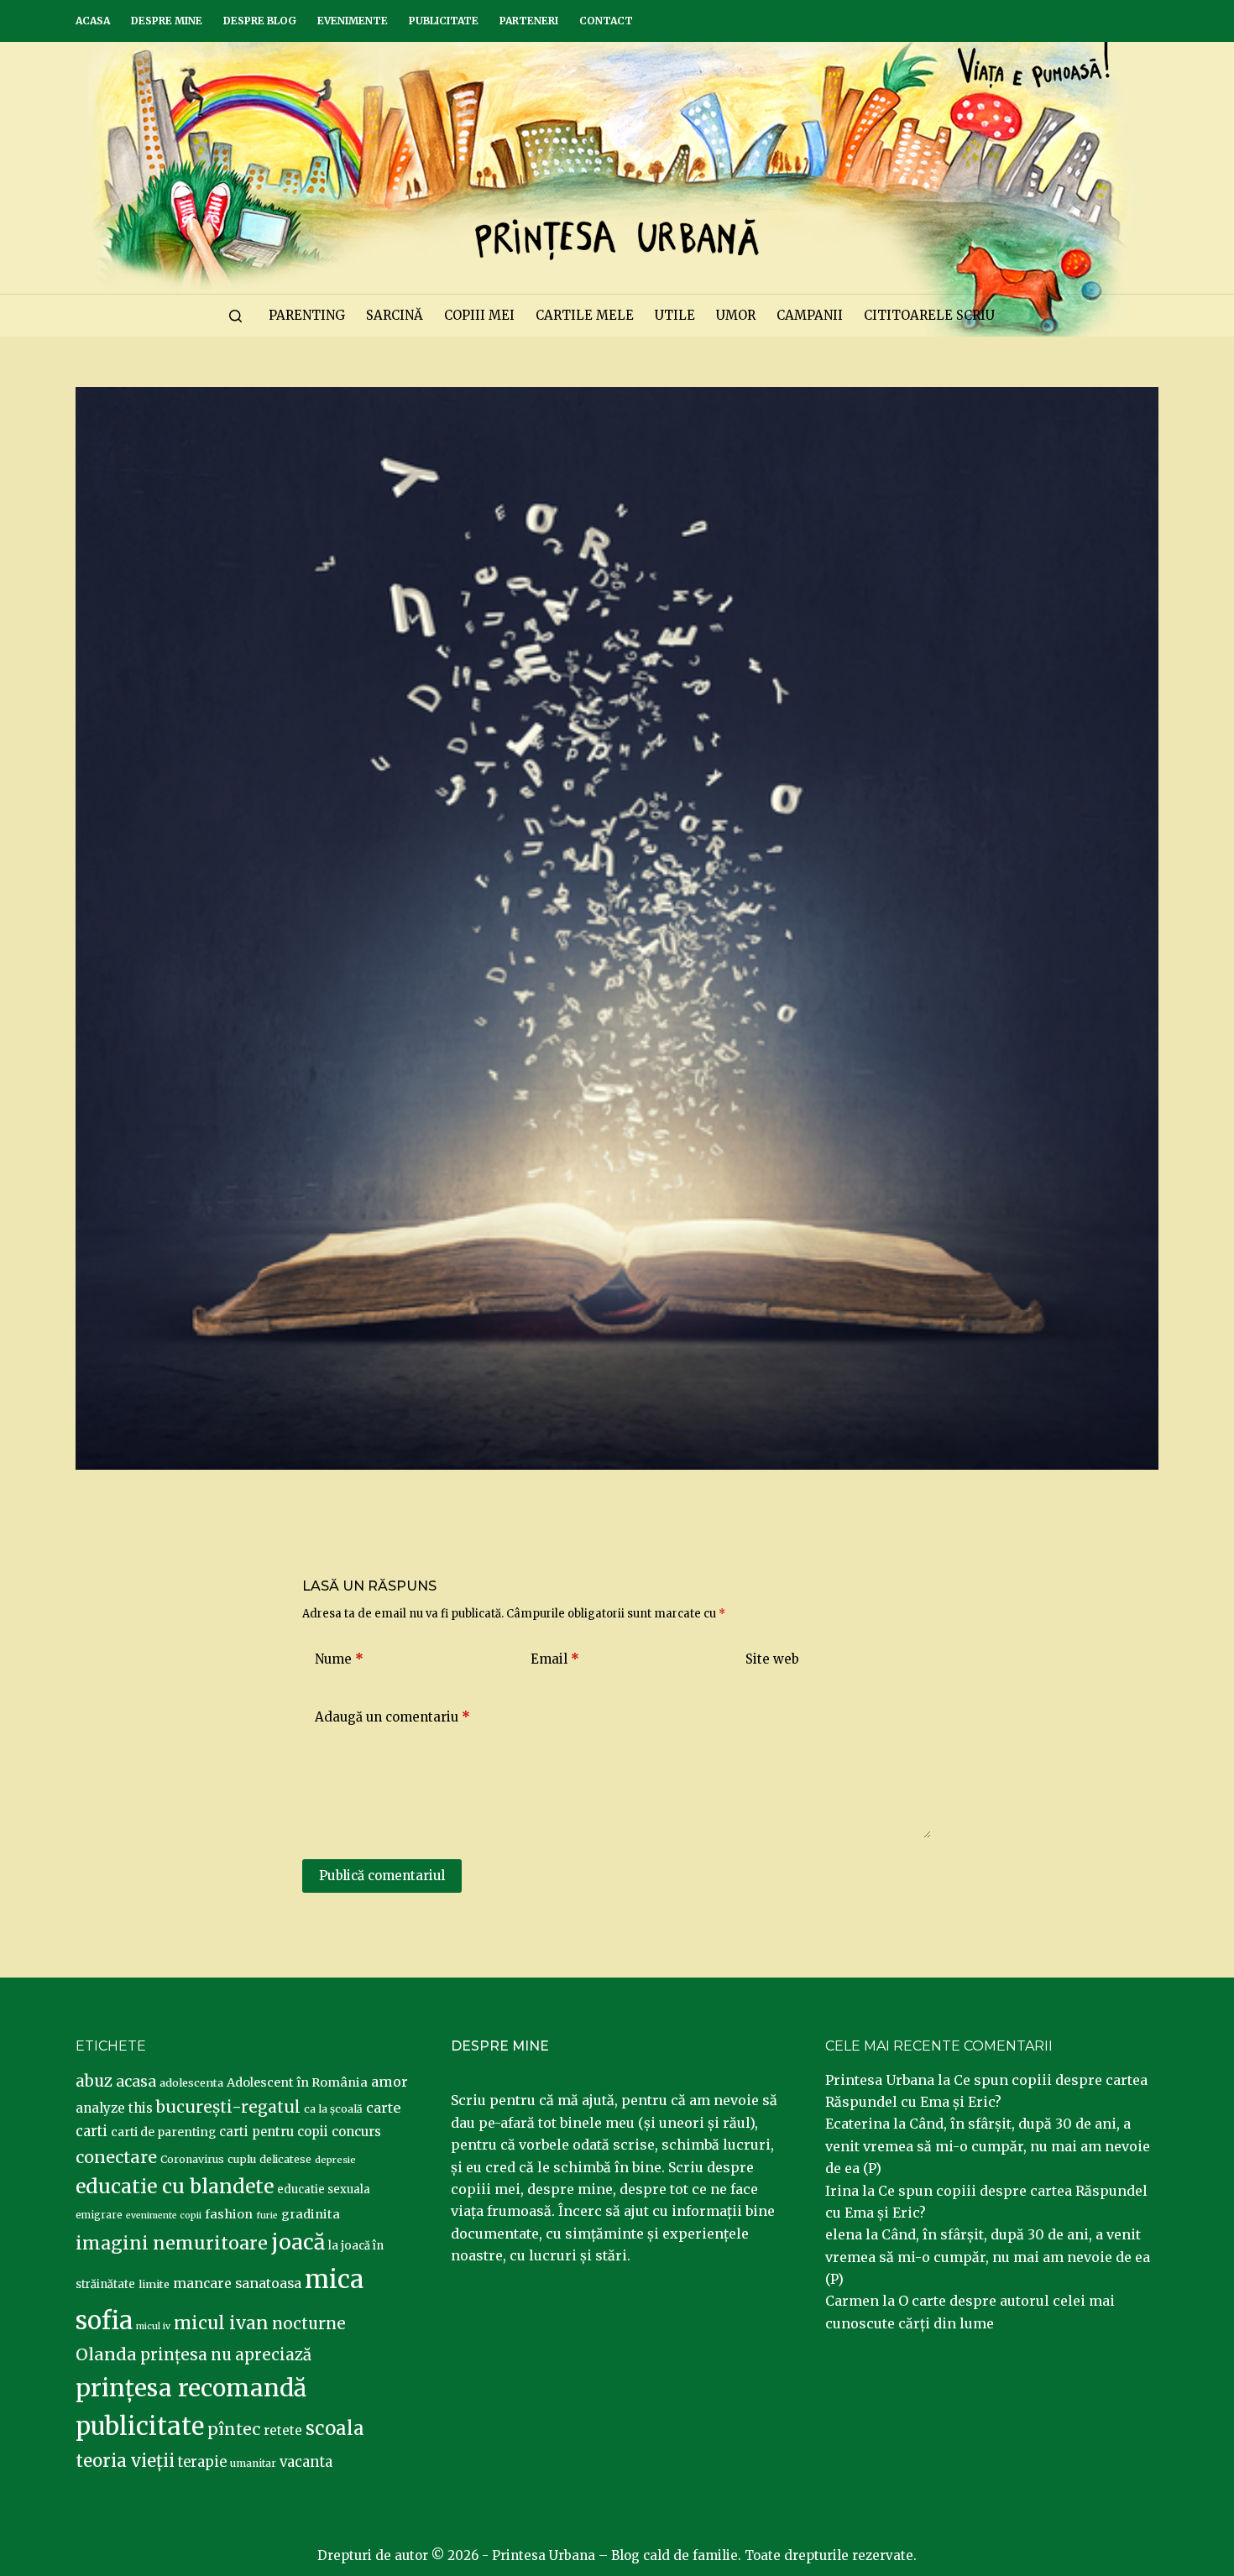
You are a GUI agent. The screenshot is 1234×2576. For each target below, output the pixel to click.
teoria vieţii (125, 2461)
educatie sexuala (324, 2189)
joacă (298, 2242)
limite (154, 2284)
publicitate (140, 2427)
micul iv (153, 2326)
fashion (229, 2214)
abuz (94, 2081)
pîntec (234, 2429)
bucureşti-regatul (228, 2107)
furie (267, 2215)
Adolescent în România (297, 2082)
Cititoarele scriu (929, 315)
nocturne (309, 2324)
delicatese (285, 2159)
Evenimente (353, 21)
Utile (675, 315)
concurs (356, 2132)
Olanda (106, 2354)
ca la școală (333, 2109)
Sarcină (395, 315)
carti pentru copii (274, 2132)
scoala (335, 2428)
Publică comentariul (382, 1876)
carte (383, 2108)
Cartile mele (585, 315)
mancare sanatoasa (237, 2283)
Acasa (93, 21)
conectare (116, 2157)
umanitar (253, 2463)
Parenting (307, 315)
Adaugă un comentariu (392, 1717)
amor (390, 2082)
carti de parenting (163, 2132)
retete (283, 2430)
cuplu (242, 2159)
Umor (736, 315)
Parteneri (529, 21)
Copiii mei (479, 315)
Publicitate (444, 21)
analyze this (114, 2108)
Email (555, 1659)
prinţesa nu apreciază (226, 2355)
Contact (606, 21)
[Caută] (235, 316)
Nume (339, 1659)
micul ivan (221, 2323)
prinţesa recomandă (191, 2388)
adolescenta (191, 2082)
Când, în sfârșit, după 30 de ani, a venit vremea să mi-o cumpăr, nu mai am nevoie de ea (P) (988, 2146)
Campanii (810, 315)
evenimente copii (164, 2215)
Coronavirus (192, 2159)
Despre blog (260, 21)
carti (92, 2132)
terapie (202, 2462)
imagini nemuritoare (172, 2243)
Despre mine (167, 21)
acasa (136, 2082)
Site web (772, 1659)
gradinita (311, 2214)
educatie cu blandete (175, 2186)
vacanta (306, 2462)
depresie (335, 2160)
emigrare (99, 2215)
